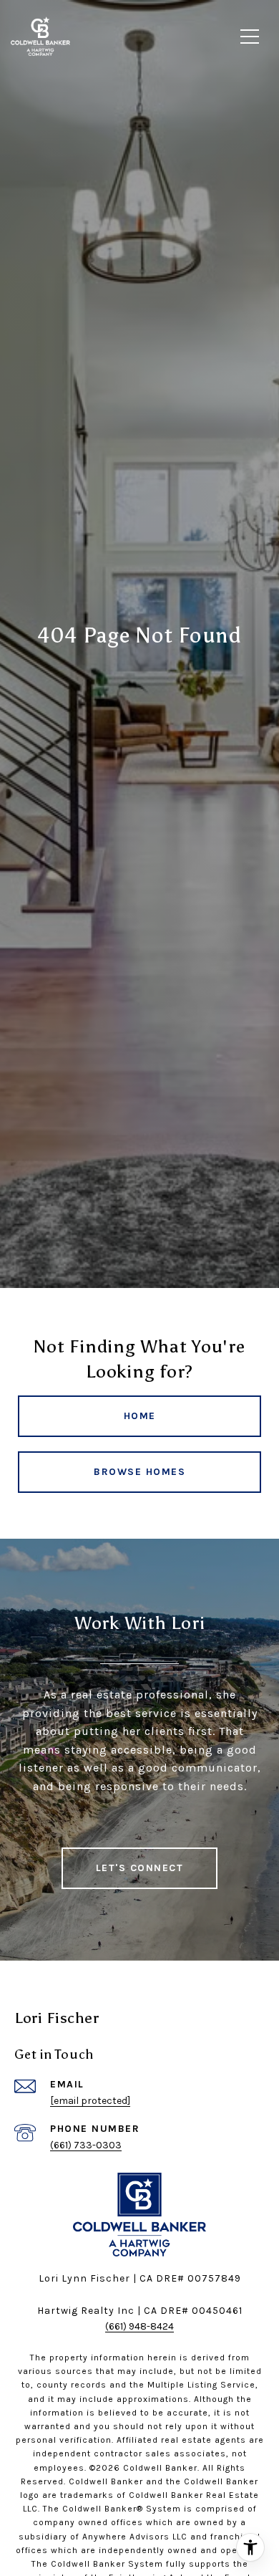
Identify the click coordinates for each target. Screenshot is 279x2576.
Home (140, 1416)
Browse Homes (139, 1472)
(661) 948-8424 (139, 2326)
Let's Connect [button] (140, 1868)
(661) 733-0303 (86, 2145)
